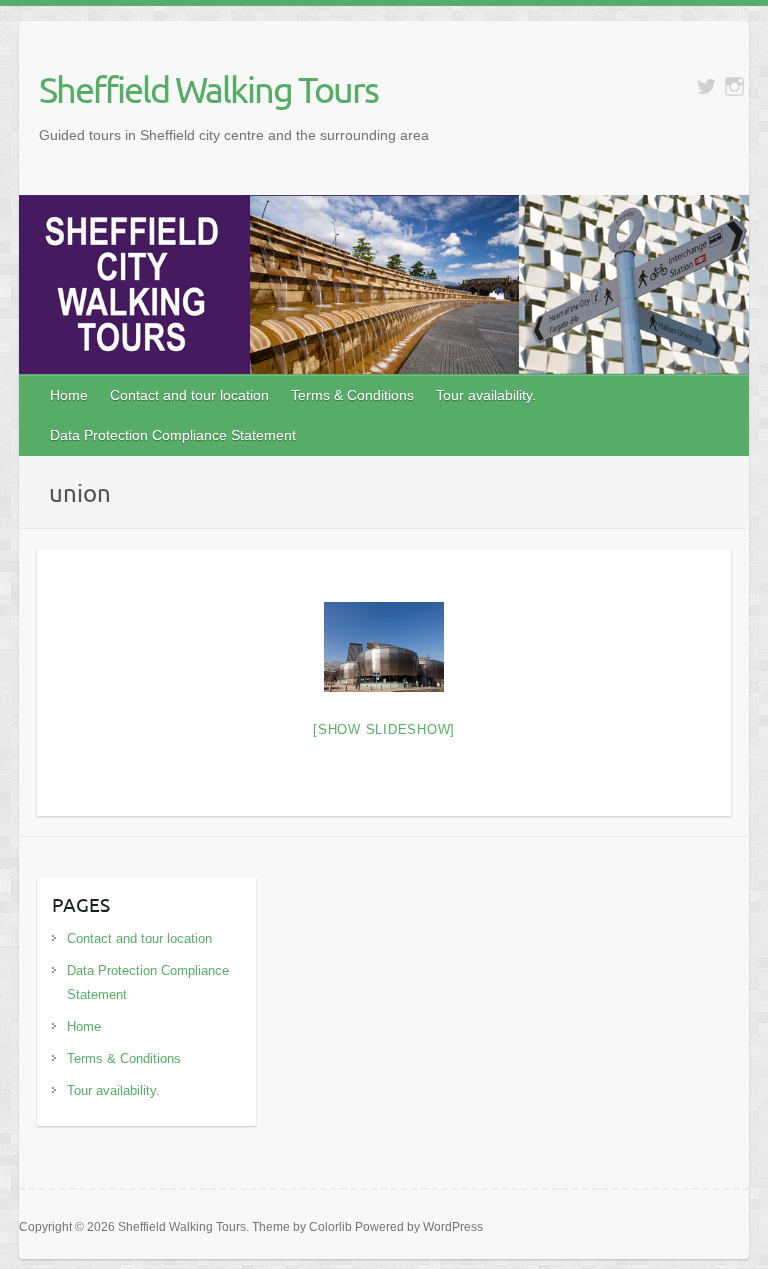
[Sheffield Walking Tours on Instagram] (734, 86)
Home (69, 395)
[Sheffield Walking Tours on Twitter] (706, 86)
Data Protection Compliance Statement (173, 435)
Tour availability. (486, 395)
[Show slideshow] (384, 729)
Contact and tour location (189, 395)
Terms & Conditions (352, 395)
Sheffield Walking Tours (208, 89)
